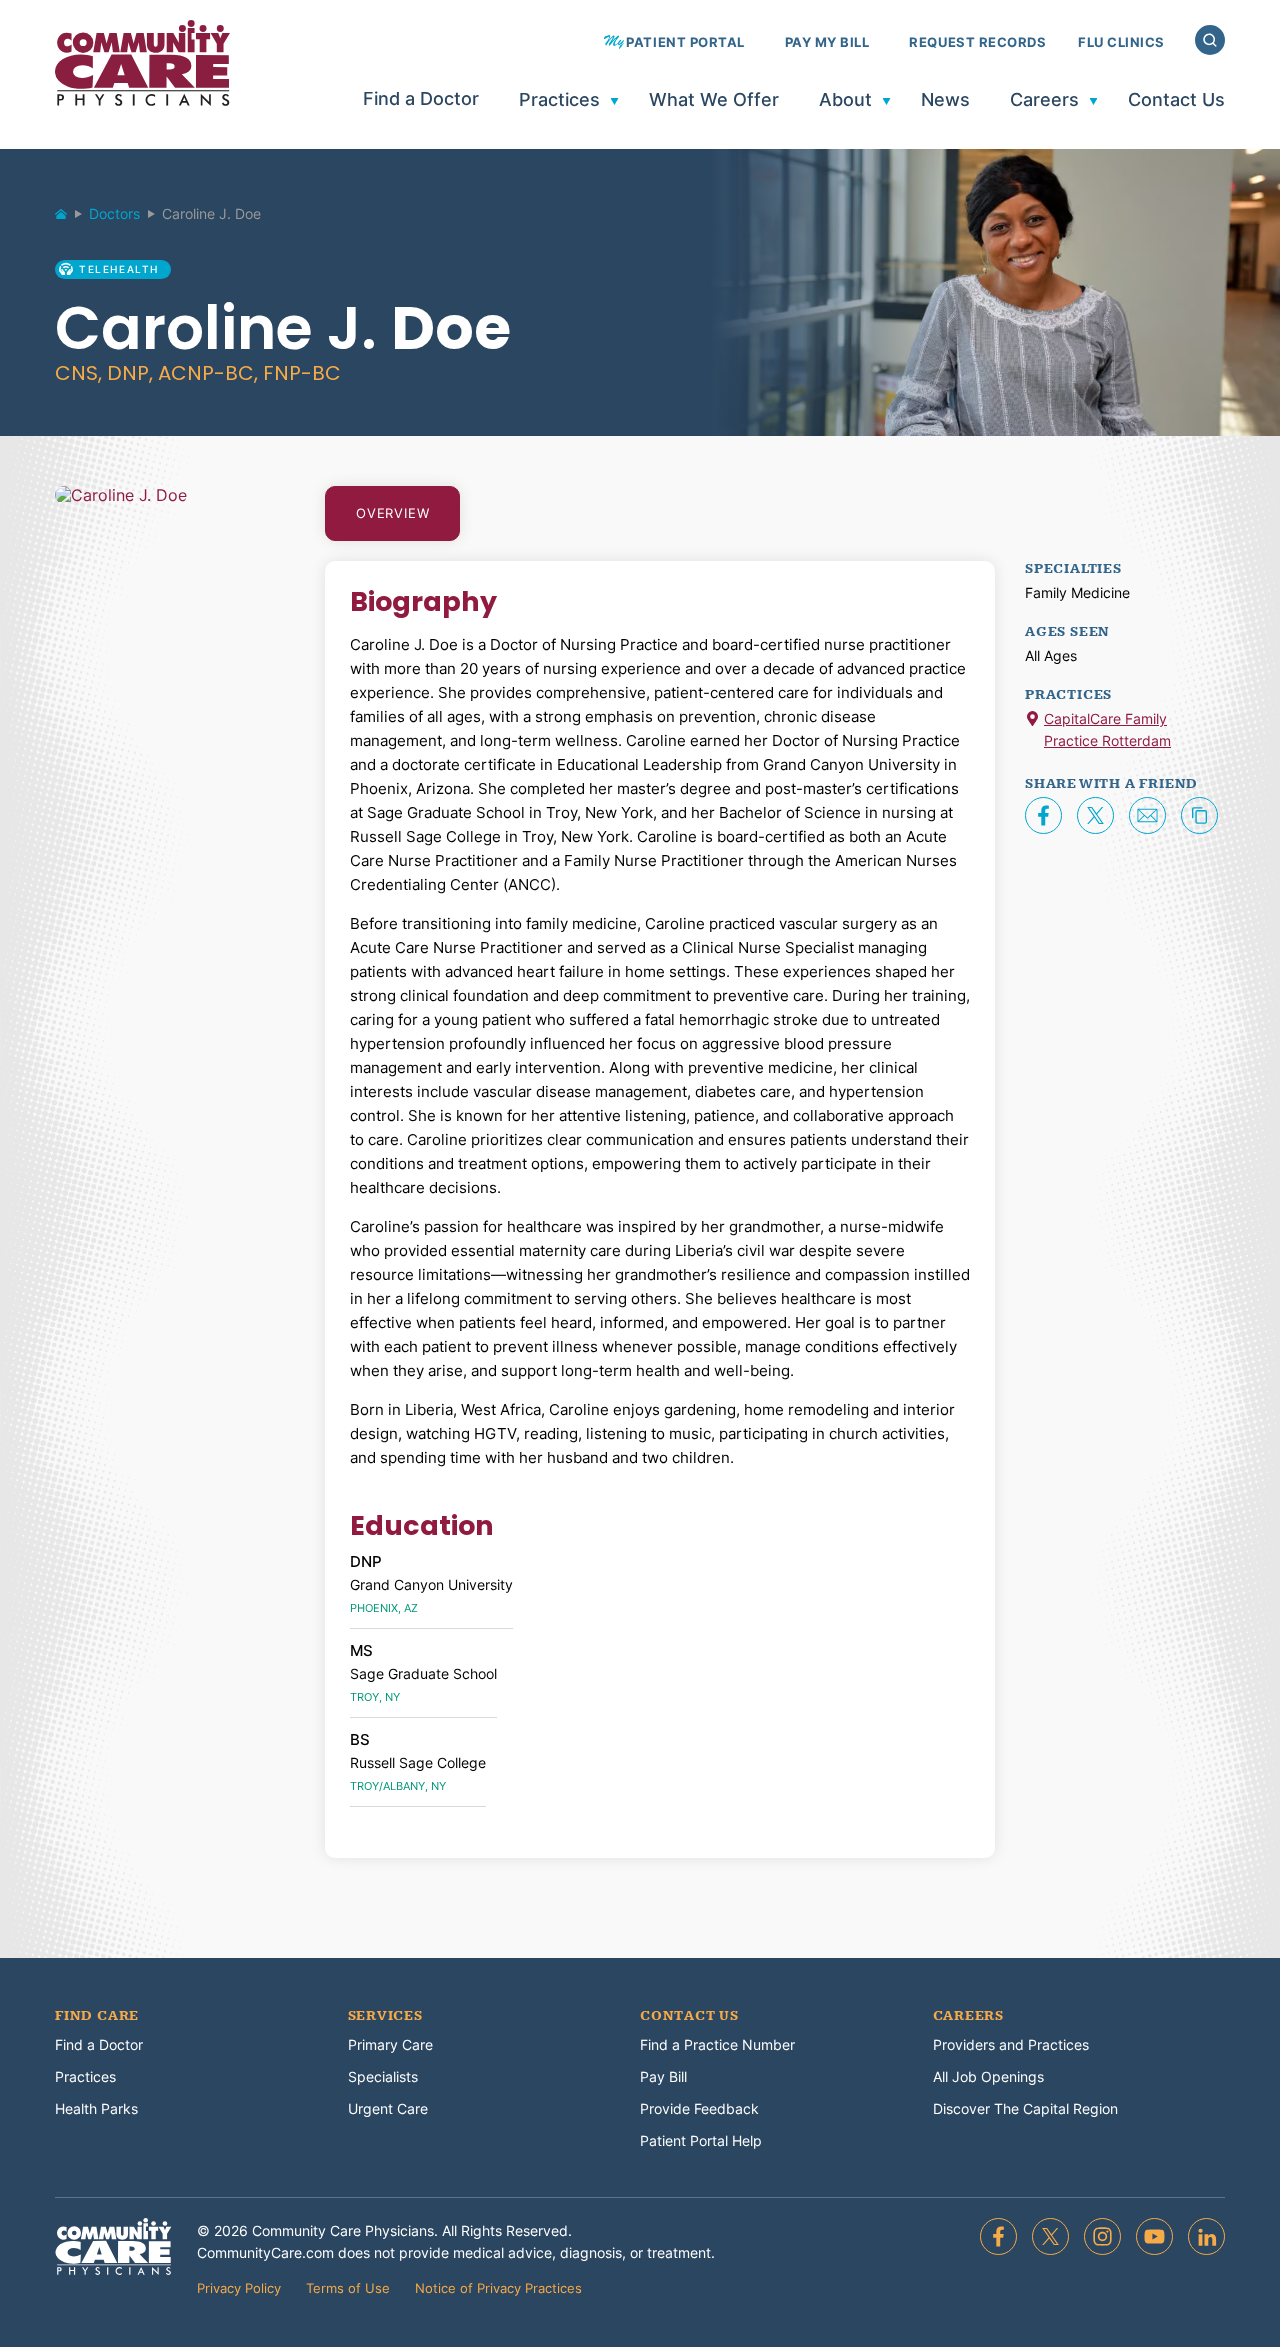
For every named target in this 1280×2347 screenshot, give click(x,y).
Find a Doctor (421, 99)
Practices (559, 100)
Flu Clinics (1121, 42)
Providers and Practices (1011, 2044)
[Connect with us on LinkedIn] (1206, 2236)
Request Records (977, 42)
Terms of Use (348, 2288)
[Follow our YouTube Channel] (1154, 2236)
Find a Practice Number (717, 2044)
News (945, 100)
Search (1210, 40)
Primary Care (390, 2044)
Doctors (114, 213)
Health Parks (96, 2108)
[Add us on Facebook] (998, 2236)
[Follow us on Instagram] (1102, 2236)
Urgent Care (388, 2108)
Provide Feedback (699, 2108)
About (845, 100)
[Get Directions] (1032, 720)
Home (70, 219)
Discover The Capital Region (1025, 2108)
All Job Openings (988, 2076)
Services (385, 2016)
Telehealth (119, 269)
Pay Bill (663, 2076)
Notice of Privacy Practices (498, 2288)
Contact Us (1176, 100)
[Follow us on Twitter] (1050, 2236)
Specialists (383, 2076)
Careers (1044, 100)
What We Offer (714, 100)
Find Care (97, 2016)
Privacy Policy (239, 2288)
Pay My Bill (827, 42)
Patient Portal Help (701, 2140)
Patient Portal (685, 42)
